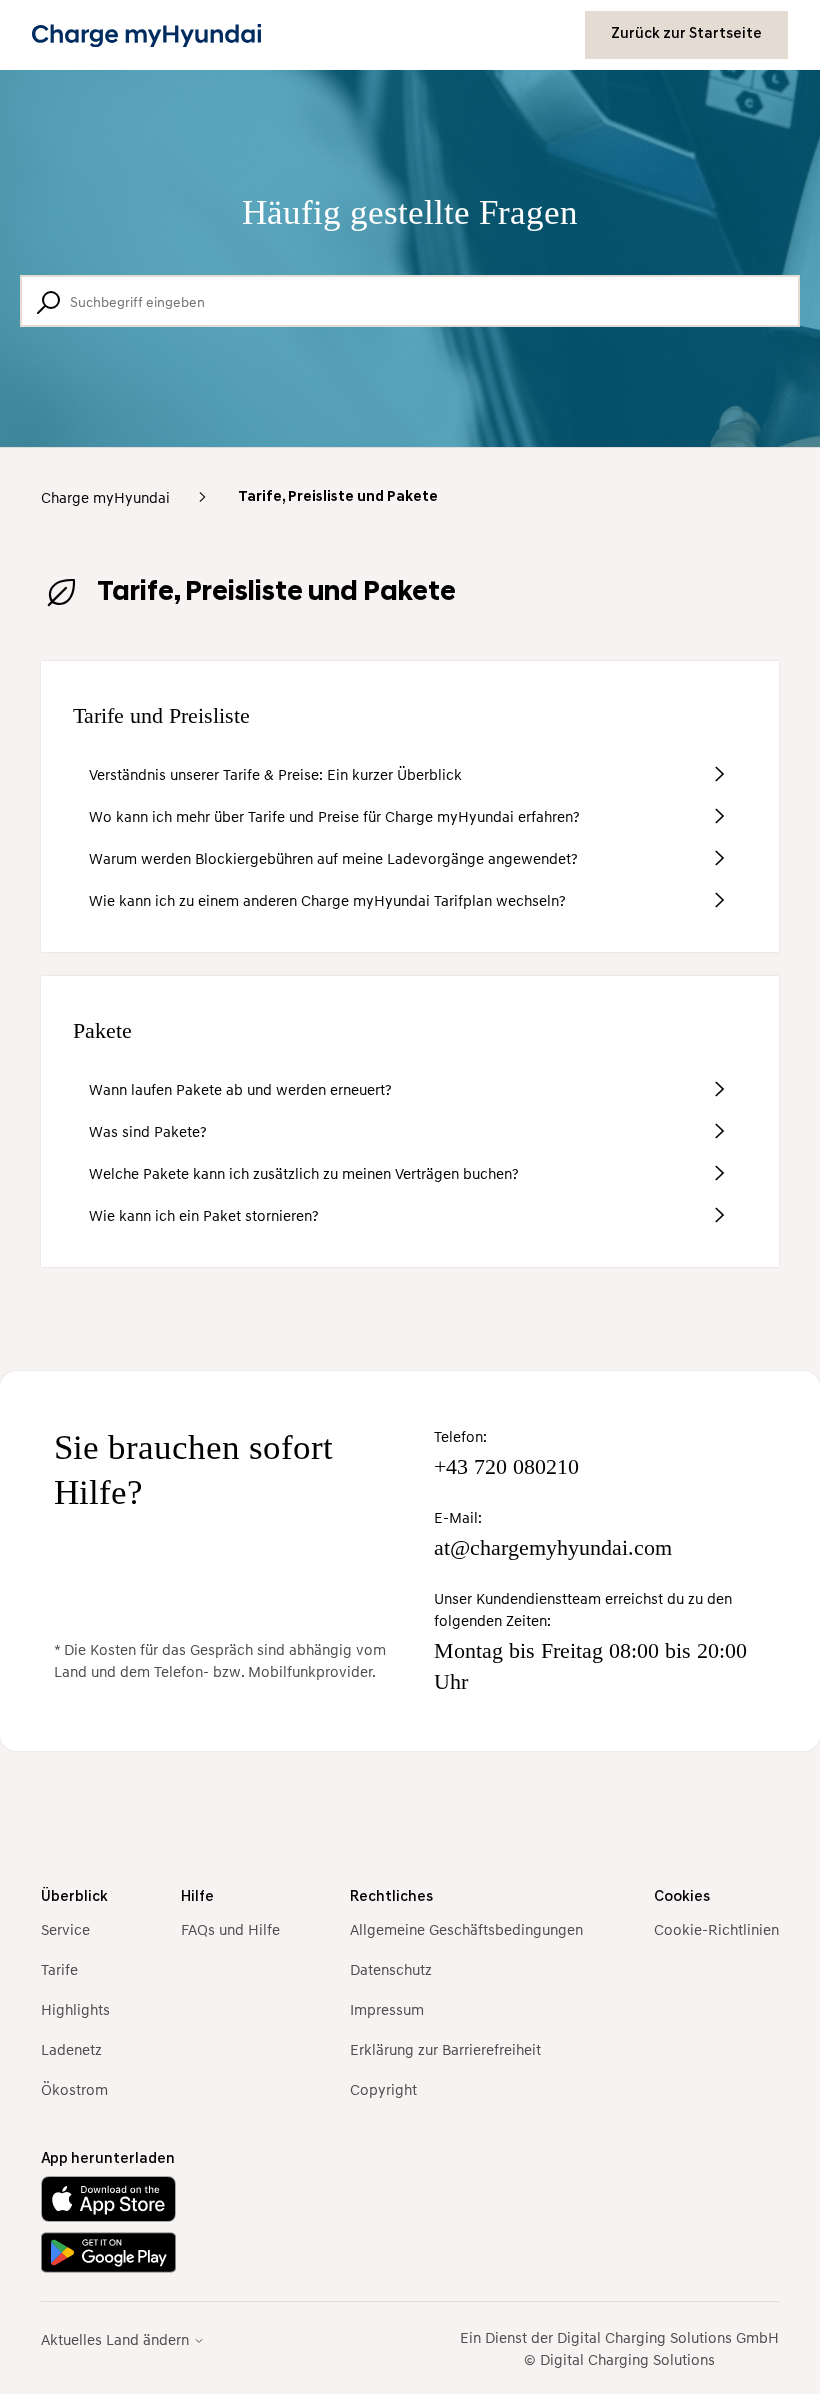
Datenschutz (391, 1969)
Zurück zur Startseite (686, 34)
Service (65, 1929)
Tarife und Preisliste (161, 715)
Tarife (59, 1969)
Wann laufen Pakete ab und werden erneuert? (240, 1089)
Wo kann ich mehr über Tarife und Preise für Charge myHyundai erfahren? (334, 816)
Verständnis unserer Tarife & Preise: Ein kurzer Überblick (275, 774)
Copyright (383, 2089)
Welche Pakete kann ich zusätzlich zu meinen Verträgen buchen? (304, 1173)
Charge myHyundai (105, 497)
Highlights (75, 2009)
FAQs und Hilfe (230, 1929)
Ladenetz (71, 2049)
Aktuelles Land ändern (117, 2339)
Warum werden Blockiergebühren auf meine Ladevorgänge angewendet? (333, 858)
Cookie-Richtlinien (716, 1929)
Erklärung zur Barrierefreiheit (445, 2049)
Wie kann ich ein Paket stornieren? (204, 1215)
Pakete (102, 1030)
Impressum (387, 2009)
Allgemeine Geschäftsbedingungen (466, 1929)
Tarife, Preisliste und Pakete (338, 497)
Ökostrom (74, 2089)
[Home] (146, 35)
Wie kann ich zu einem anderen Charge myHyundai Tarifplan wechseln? (327, 900)
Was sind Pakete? (148, 1131)
